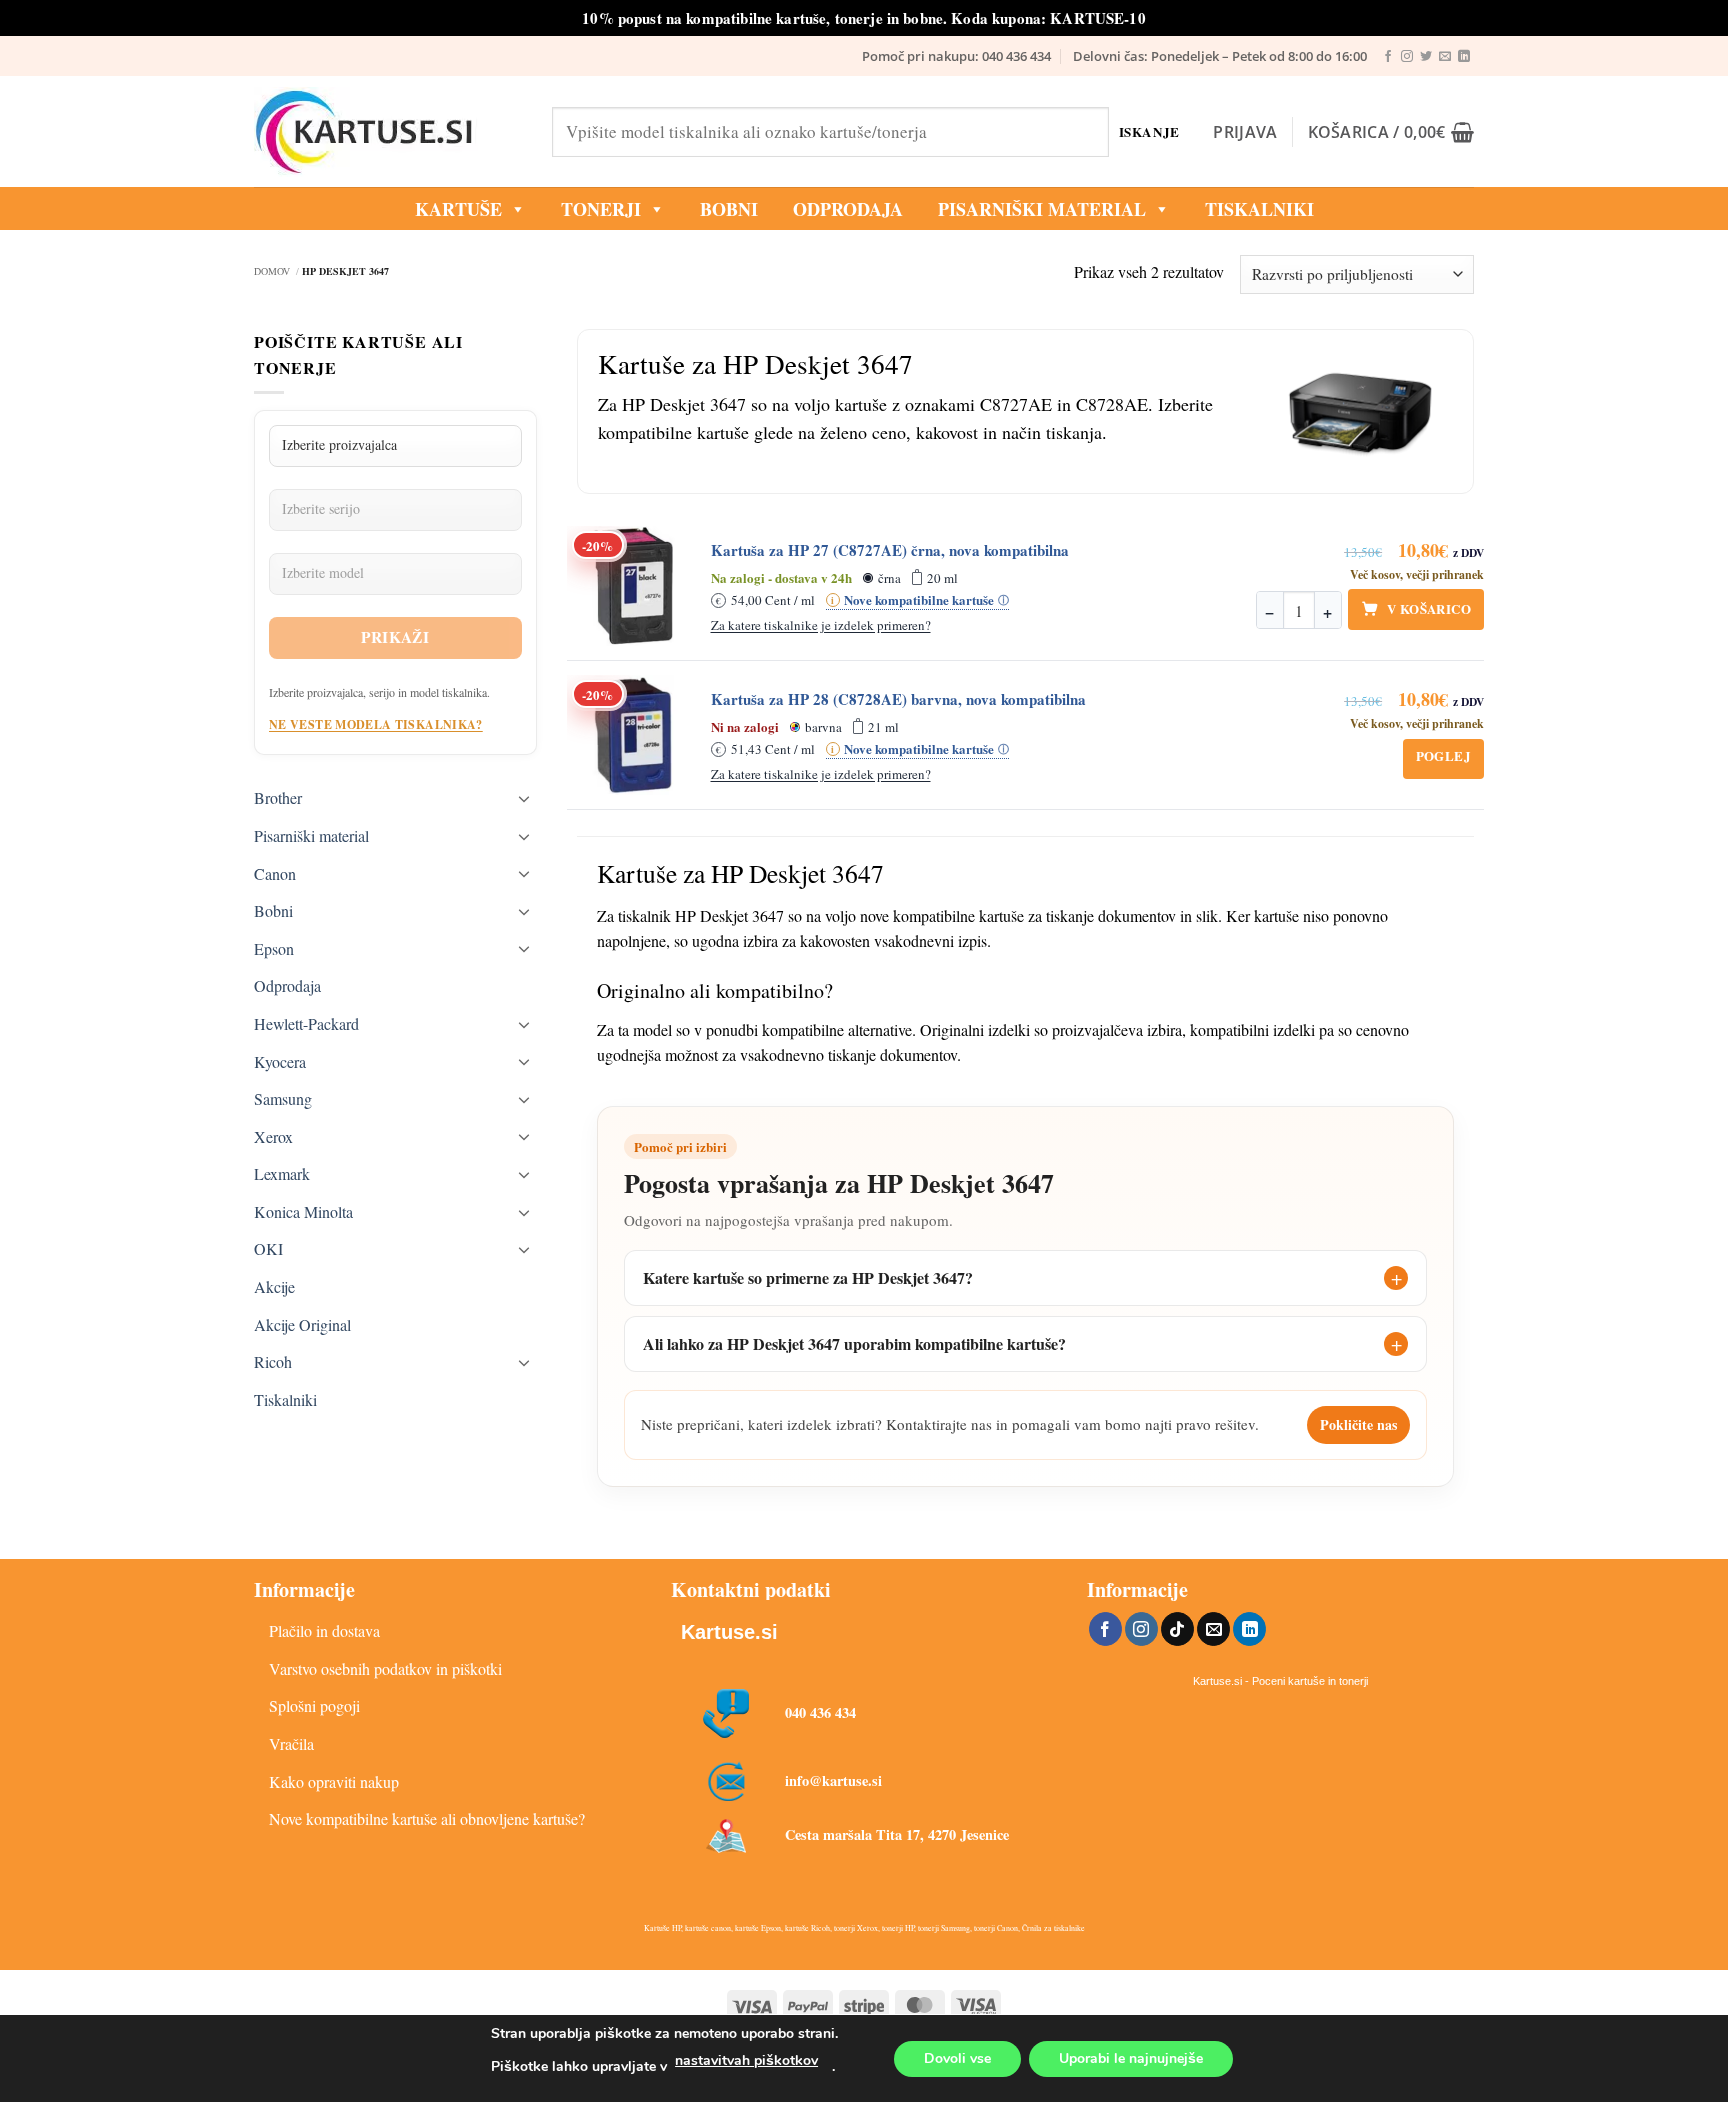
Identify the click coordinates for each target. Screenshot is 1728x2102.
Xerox (273, 1136)
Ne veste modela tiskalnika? (376, 724)
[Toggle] (525, 798)
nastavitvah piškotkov (746, 2060)
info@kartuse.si (833, 1780)
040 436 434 (820, 1712)
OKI (268, 1248)
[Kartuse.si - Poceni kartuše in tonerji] (388, 132)
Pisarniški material (1042, 209)
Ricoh (273, 1361)
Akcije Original (302, 1324)
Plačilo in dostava (324, 1630)
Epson (274, 948)
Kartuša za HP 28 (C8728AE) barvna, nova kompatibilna (898, 699)
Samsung (283, 1098)
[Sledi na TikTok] (1177, 1629)
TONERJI (601, 209)
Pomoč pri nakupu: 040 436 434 (956, 56)
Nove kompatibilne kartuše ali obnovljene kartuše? (427, 1818)
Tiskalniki (1259, 209)
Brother (278, 797)
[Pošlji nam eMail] (1445, 57)
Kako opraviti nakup (334, 1781)
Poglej (1443, 755)
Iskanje (1149, 131)
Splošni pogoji (314, 1705)
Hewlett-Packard (306, 1023)
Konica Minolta (303, 1211)
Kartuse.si (729, 1632)
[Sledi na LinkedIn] (1464, 57)
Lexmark (282, 1173)
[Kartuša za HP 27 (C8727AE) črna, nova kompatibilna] (633, 586)
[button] (1245, 132)
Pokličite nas (1358, 1424)
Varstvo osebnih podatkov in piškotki (385, 1668)
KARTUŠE (458, 209)
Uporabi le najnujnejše (1131, 2058)
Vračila (291, 1743)
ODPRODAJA (848, 209)
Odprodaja (287, 985)
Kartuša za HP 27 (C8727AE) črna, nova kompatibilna (890, 550)
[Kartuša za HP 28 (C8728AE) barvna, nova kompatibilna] (633, 735)
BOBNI (729, 209)
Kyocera (280, 1061)
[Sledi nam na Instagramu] (1407, 57)
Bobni (273, 910)
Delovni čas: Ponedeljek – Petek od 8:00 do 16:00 (1220, 56)
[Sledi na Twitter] (1426, 57)
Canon (275, 873)
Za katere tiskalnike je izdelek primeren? (821, 625)
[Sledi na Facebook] (1388, 57)
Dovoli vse (957, 2058)
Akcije (274, 1286)
